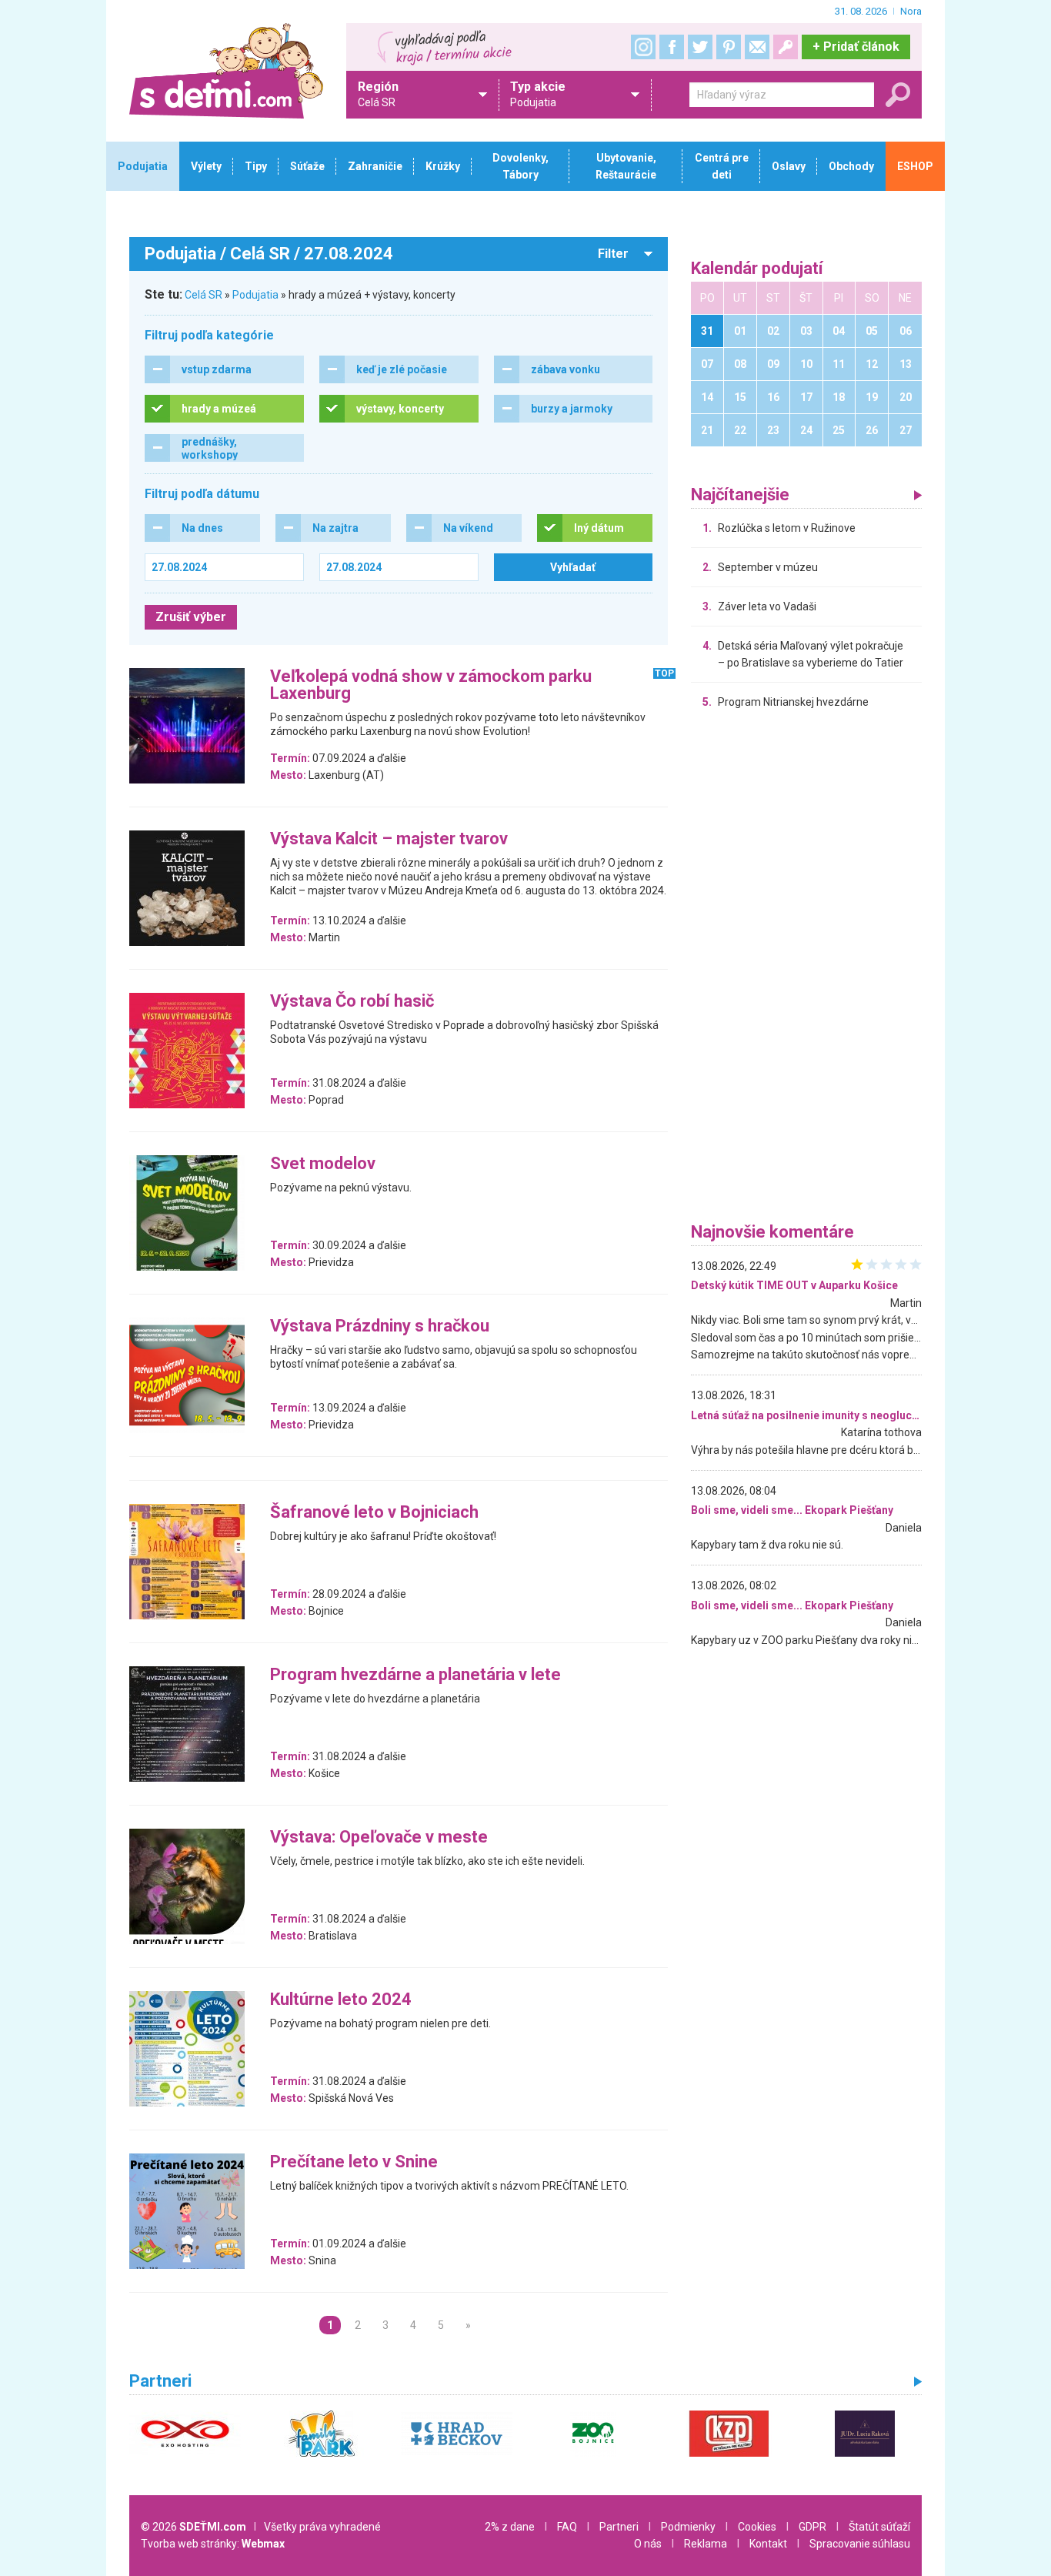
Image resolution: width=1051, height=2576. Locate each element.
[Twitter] (700, 47)
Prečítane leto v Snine (354, 2162)
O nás (648, 2544)
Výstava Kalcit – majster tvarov (389, 839)
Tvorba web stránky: (213, 2544)
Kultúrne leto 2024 (341, 2000)
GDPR (812, 2527)
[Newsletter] (757, 47)
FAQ (567, 2527)
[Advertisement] (806, 970)
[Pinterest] (729, 47)
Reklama (706, 2544)
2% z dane (510, 2527)
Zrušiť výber (191, 617)
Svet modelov (323, 1164)
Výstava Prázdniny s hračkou (380, 1326)
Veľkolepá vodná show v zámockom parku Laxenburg (431, 685)
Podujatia (255, 295)
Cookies (757, 2527)
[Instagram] (643, 47)
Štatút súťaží (879, 2527)
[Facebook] (672, 47)
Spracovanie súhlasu (860, 2544)
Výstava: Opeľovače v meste (379, 1838)
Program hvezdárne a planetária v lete (415, 1675)
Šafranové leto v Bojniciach (374, 1513)
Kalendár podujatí (757, 269)
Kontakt (768, 2544)
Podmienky (688, 2527)
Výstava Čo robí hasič (352, 1002)
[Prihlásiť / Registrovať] (786, 47)
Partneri (619, 2527)
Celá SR (204, 295)
